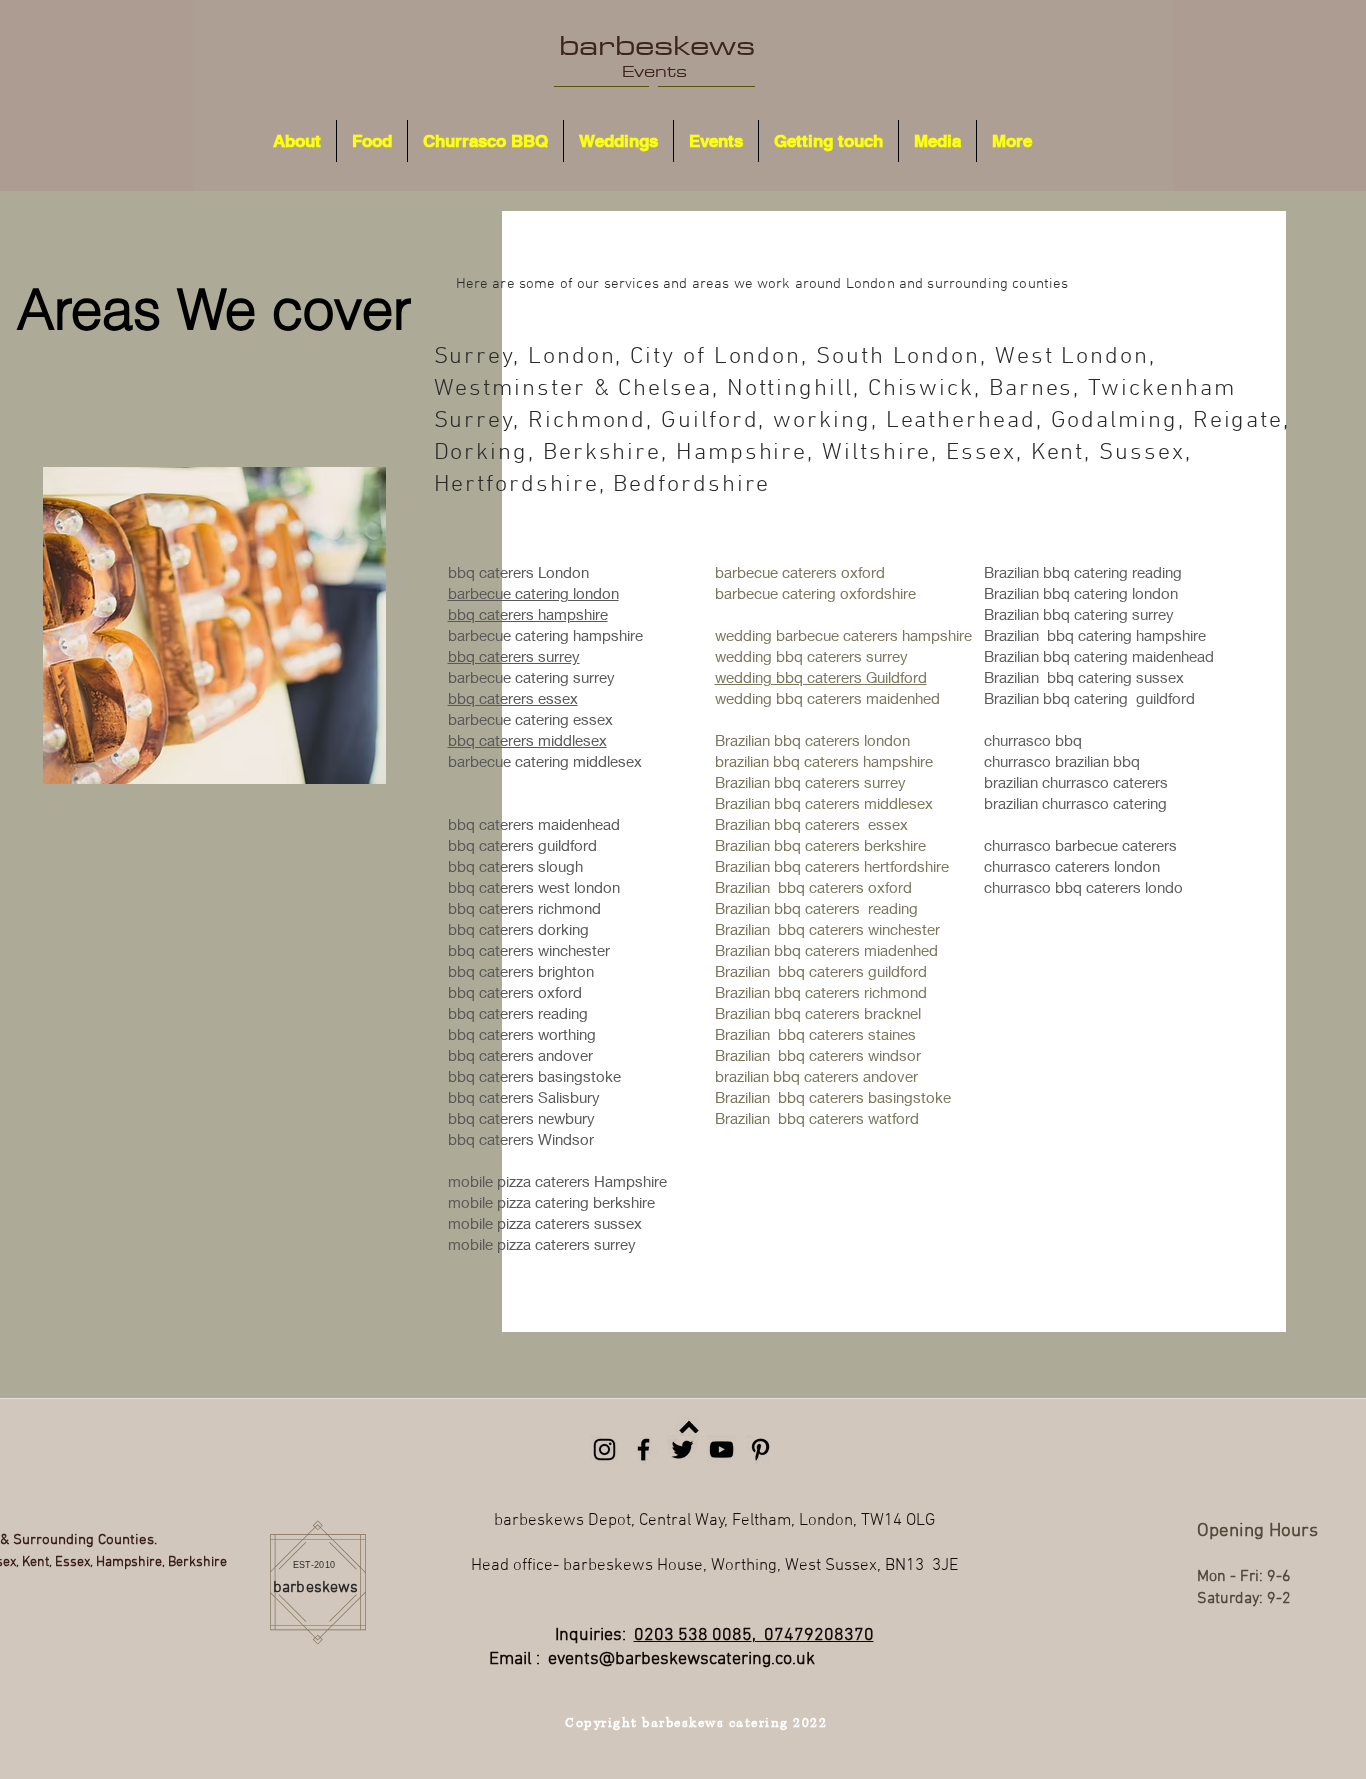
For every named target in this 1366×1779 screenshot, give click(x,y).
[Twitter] (682, 1449)
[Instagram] (604, 1449)
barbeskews (657, 44)
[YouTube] (721, 1449)
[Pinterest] (760, 1449)
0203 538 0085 (693, 1635)
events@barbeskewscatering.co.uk (681, 1659)
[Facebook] (643, 1449)
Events (654, 71)
